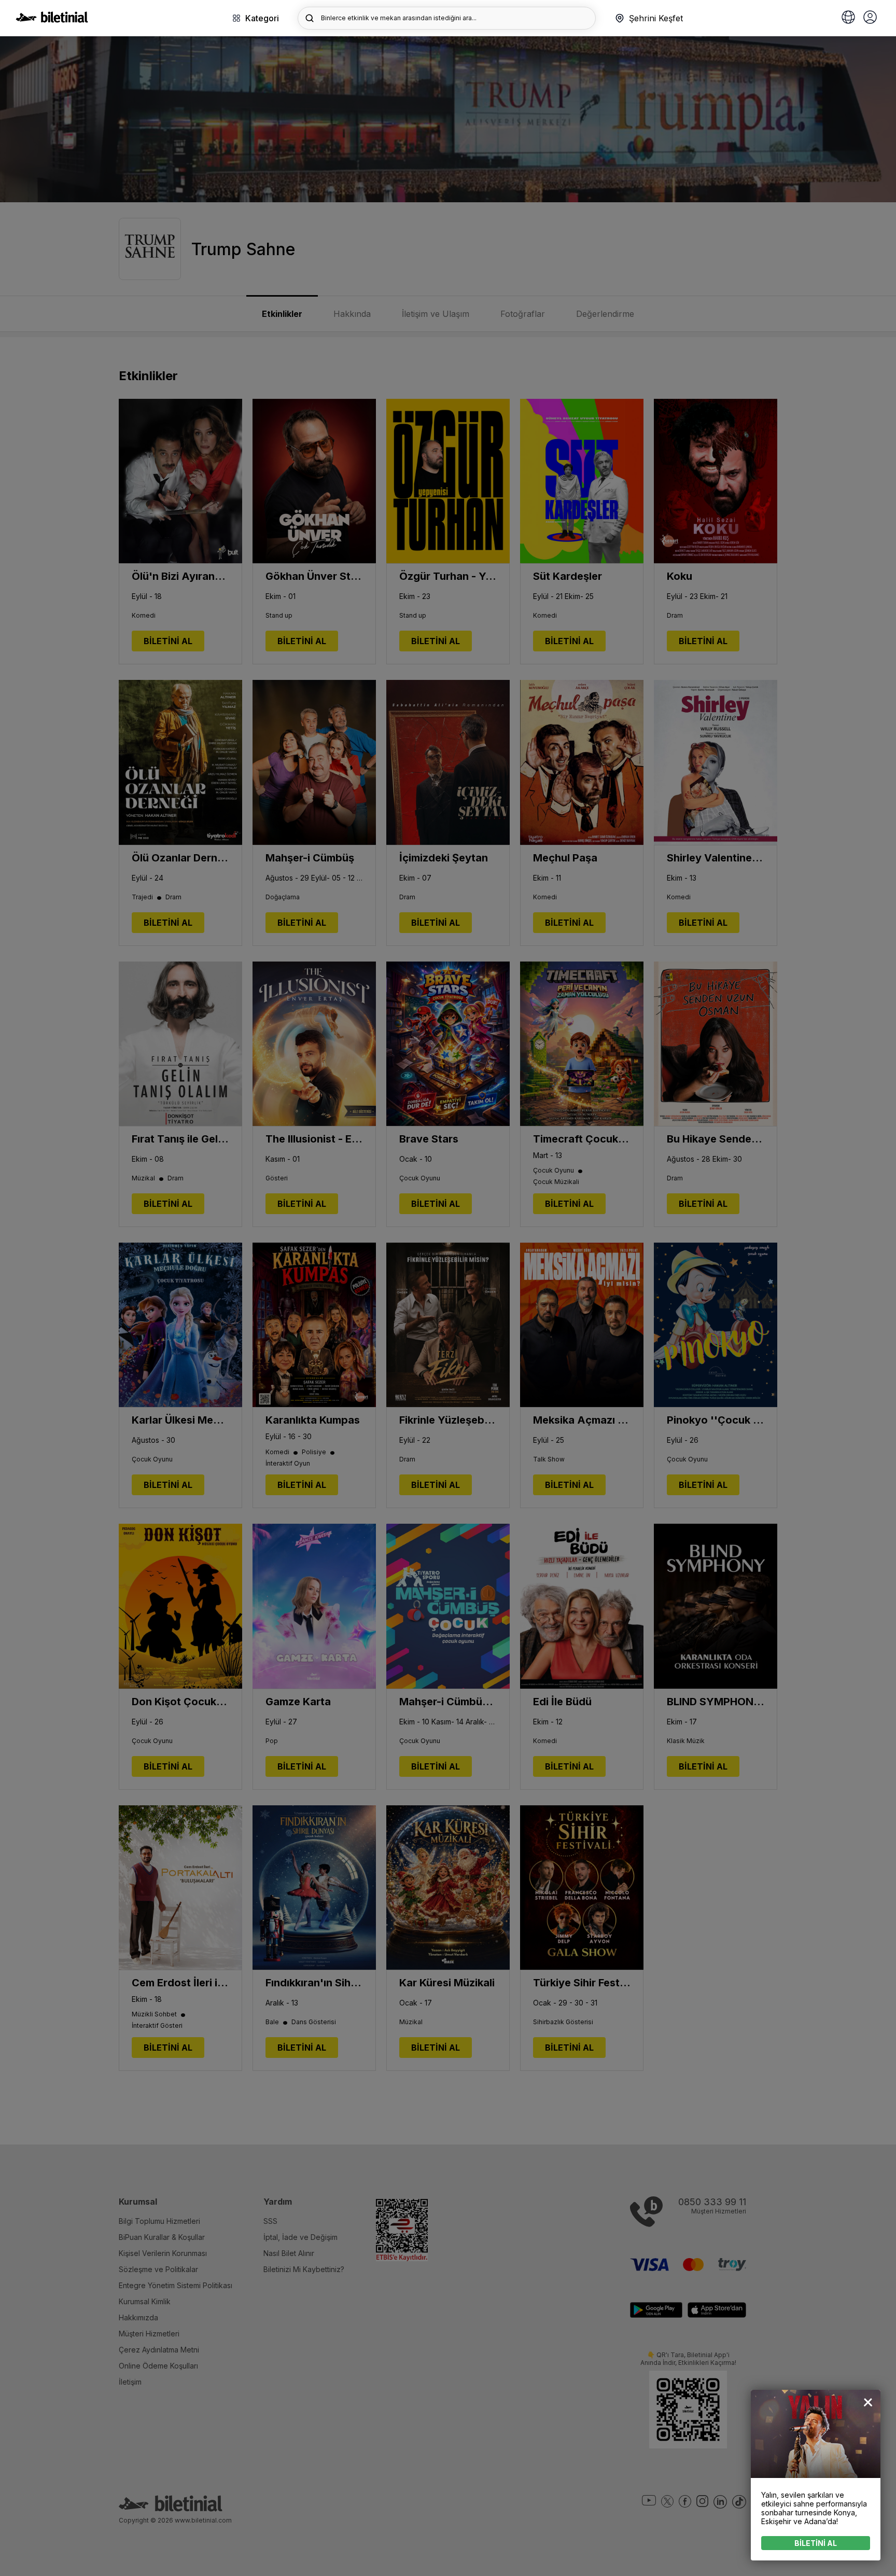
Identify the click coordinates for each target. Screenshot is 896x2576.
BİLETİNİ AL (816, 2543)
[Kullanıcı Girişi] (870, 18)
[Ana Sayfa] (52, 20)
